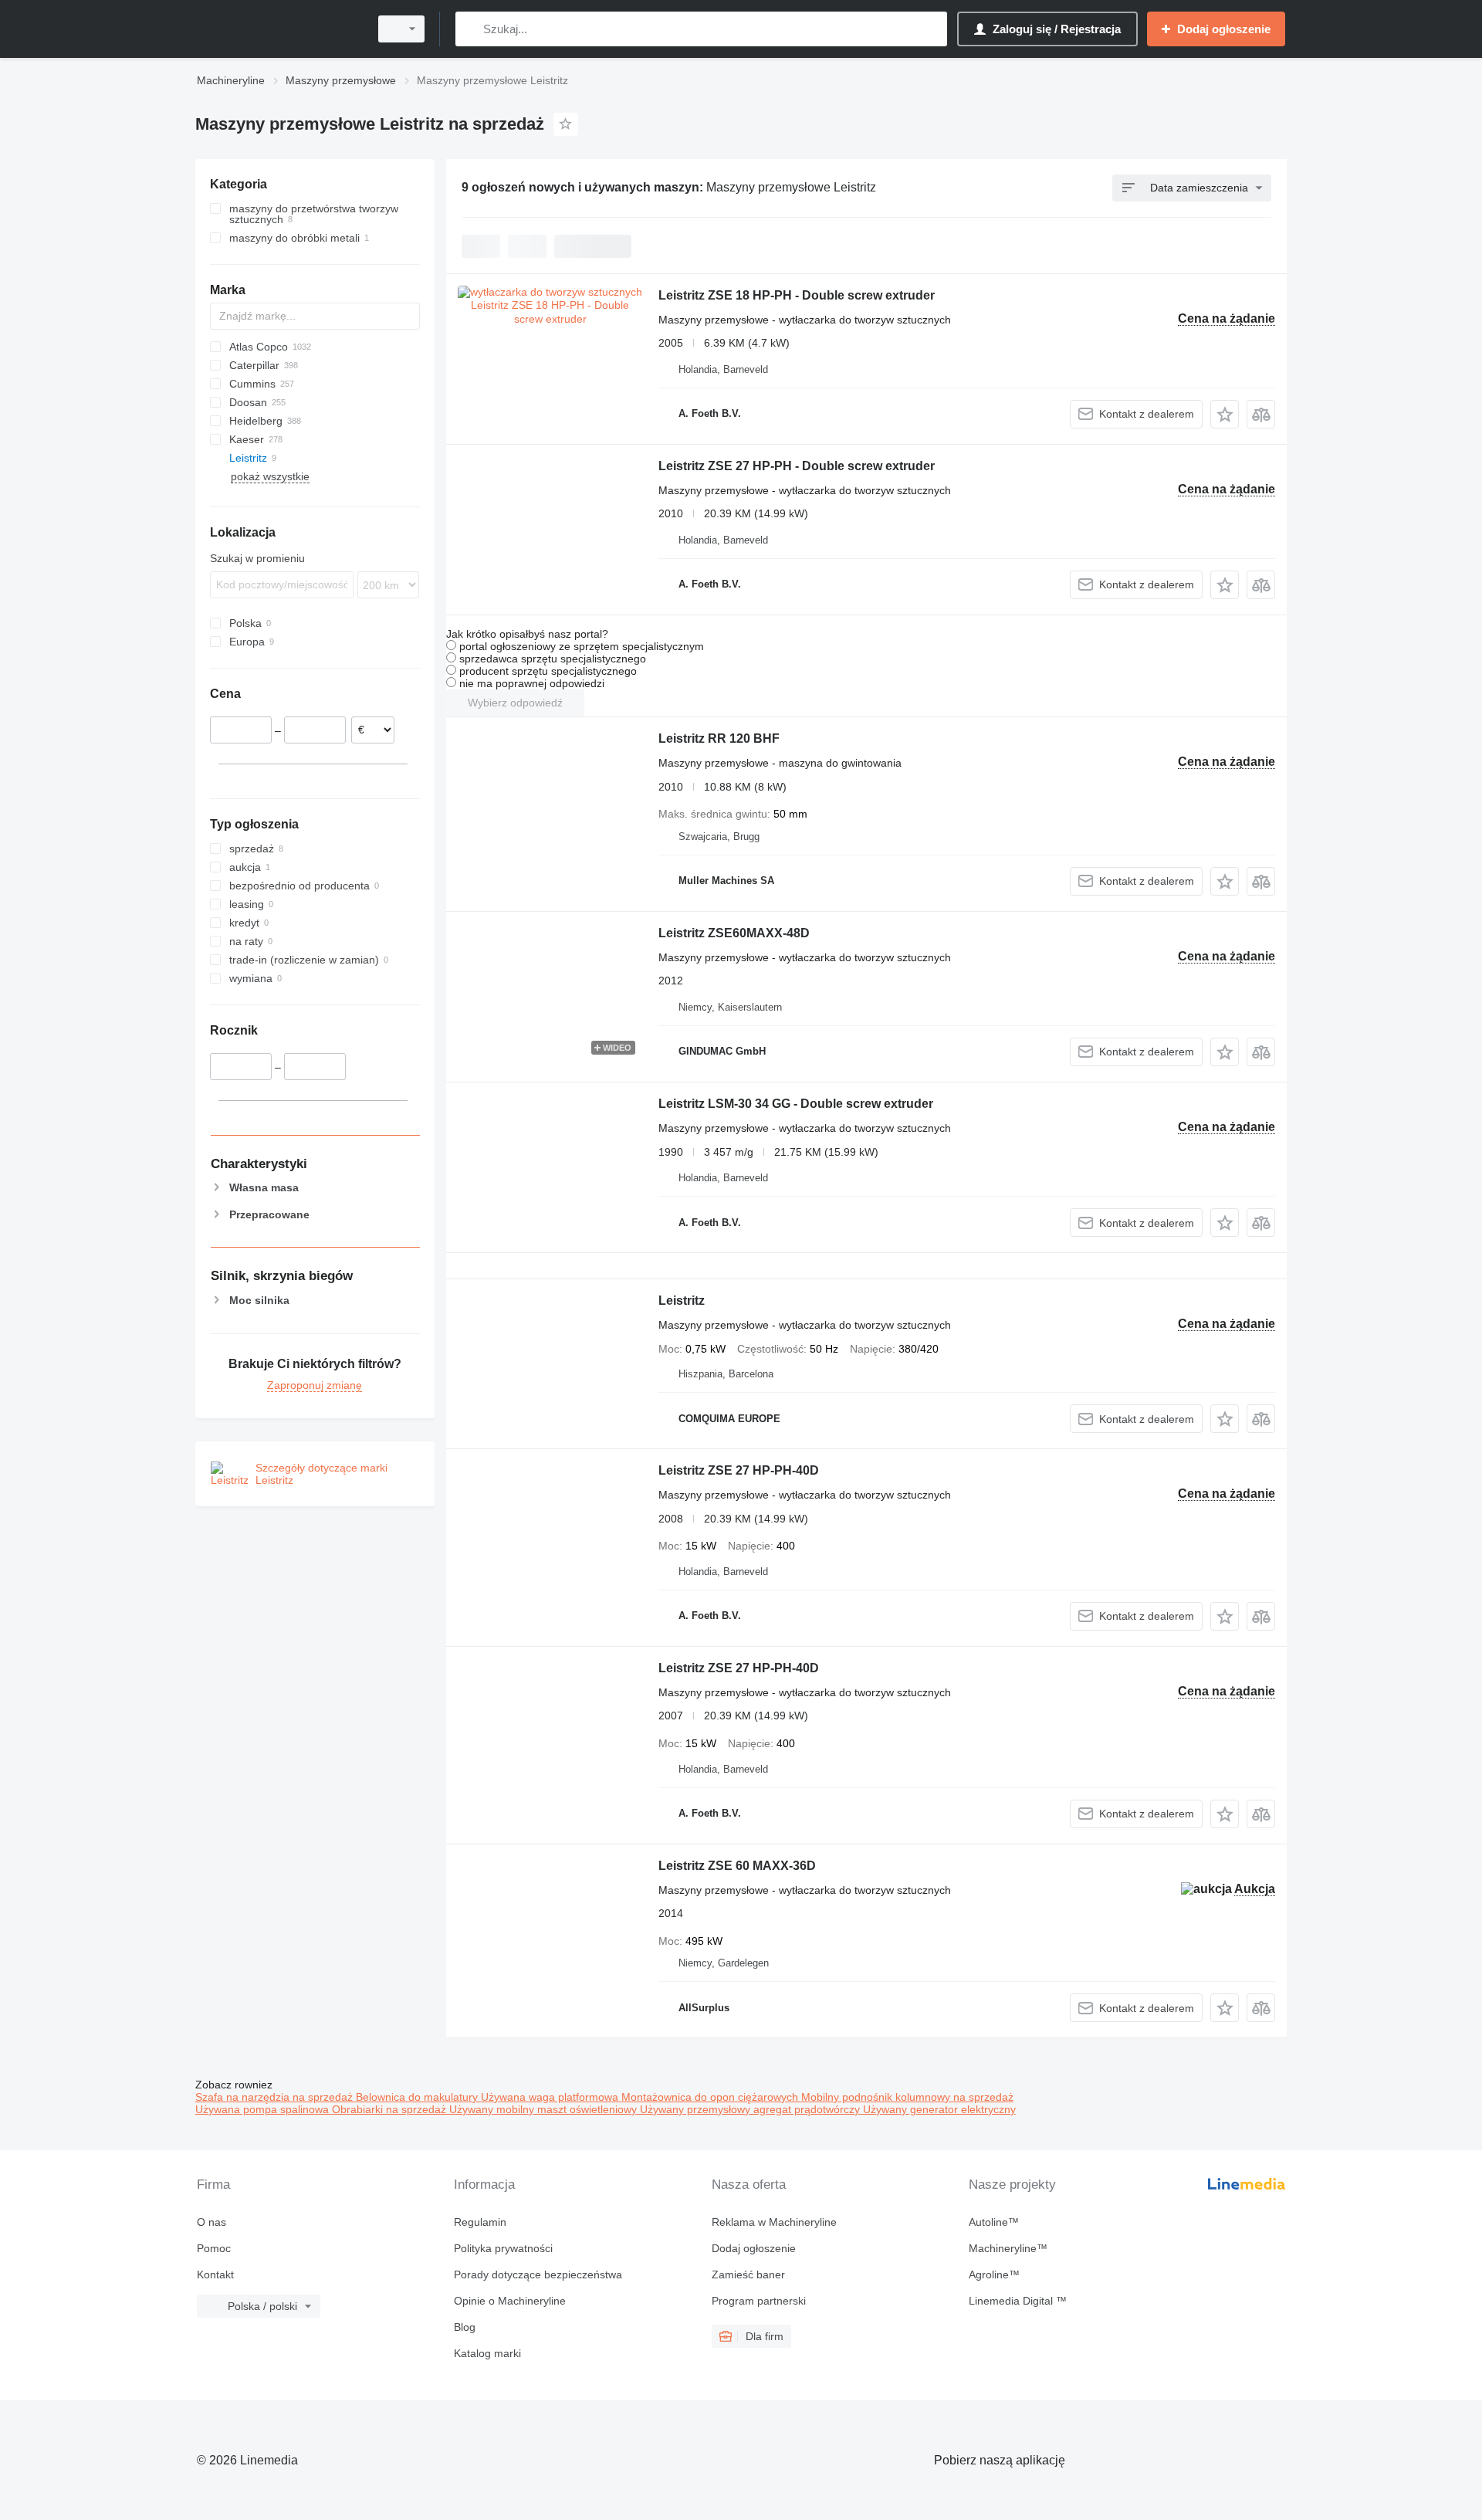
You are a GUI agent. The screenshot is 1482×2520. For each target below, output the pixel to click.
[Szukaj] (470, 29)
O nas (211, 2222)
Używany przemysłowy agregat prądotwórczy (751, 2109)
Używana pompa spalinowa (264, 2109)
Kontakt (215, 2274)
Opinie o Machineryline (510, 2301)
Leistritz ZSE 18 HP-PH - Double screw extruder (797, 295)
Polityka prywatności (503, 2248)
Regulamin (480, 2222)
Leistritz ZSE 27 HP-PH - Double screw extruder (797, 466)
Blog (465, 2327)
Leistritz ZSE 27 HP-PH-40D (739, 1470)
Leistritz (682, 1301)
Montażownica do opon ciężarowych (711, 2097)
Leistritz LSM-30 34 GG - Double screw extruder (796, 1104)
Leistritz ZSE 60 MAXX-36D (737, 1866)
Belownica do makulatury (418, 2097)
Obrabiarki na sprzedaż (391, 2109)
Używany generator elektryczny (939, 2109)
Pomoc (214, 2248)
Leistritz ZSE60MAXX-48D (734, 933)
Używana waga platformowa (551, 2097)
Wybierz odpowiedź (515, 703)
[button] (1225, 414)
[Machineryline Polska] (278, 29)
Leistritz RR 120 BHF (719, 738)
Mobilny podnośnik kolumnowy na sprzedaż (907, 2097)
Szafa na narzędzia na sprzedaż (276, 2097)
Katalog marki (487, 2353)
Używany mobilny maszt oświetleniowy (545, 2109)
